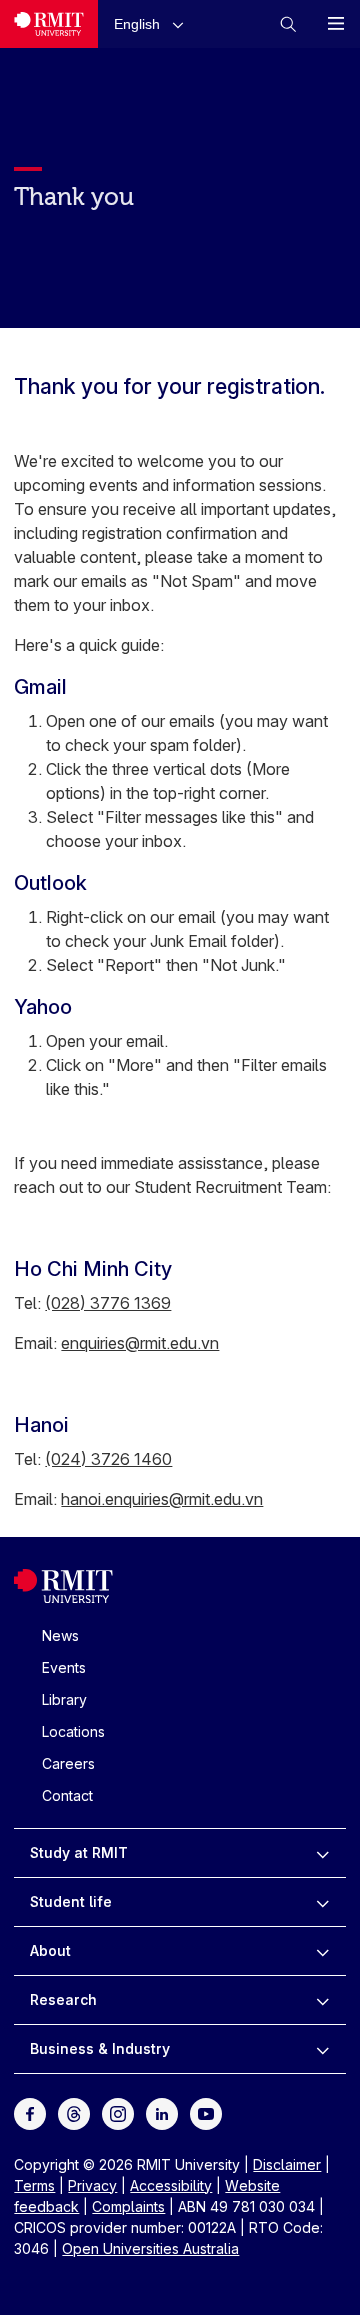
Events (64, 1667)
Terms (34, 2185)
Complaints (128, 2206)
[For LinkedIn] (162, 2111)
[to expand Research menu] (322, 2000)
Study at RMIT (79, 1852)
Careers (68, 1763)
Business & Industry (100, 2048)
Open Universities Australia (150, 2248)
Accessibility (171, 2185)
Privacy (92, 2185)
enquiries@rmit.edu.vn (140, 1343)
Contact (67, 1795)
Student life (71, 1901)
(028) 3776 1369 (108, 1303)
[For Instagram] (118, 2111)
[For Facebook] (30, 2111)
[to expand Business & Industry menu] (322, 2049)
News (60, 1635)
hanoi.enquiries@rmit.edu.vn (162, 1499)
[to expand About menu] (322, 1951)
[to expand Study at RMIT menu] (322, 1853)
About (50, 1950)
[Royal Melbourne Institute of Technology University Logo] (49, 24)
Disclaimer (287, 2164)
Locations (73, 1731)
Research (63, 1999)
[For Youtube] (206, 2111)
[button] (153, 23)
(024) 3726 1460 (108, 1459)
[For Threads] (74, 2111)
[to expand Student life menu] (322, 1902)
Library (64, 1699)
